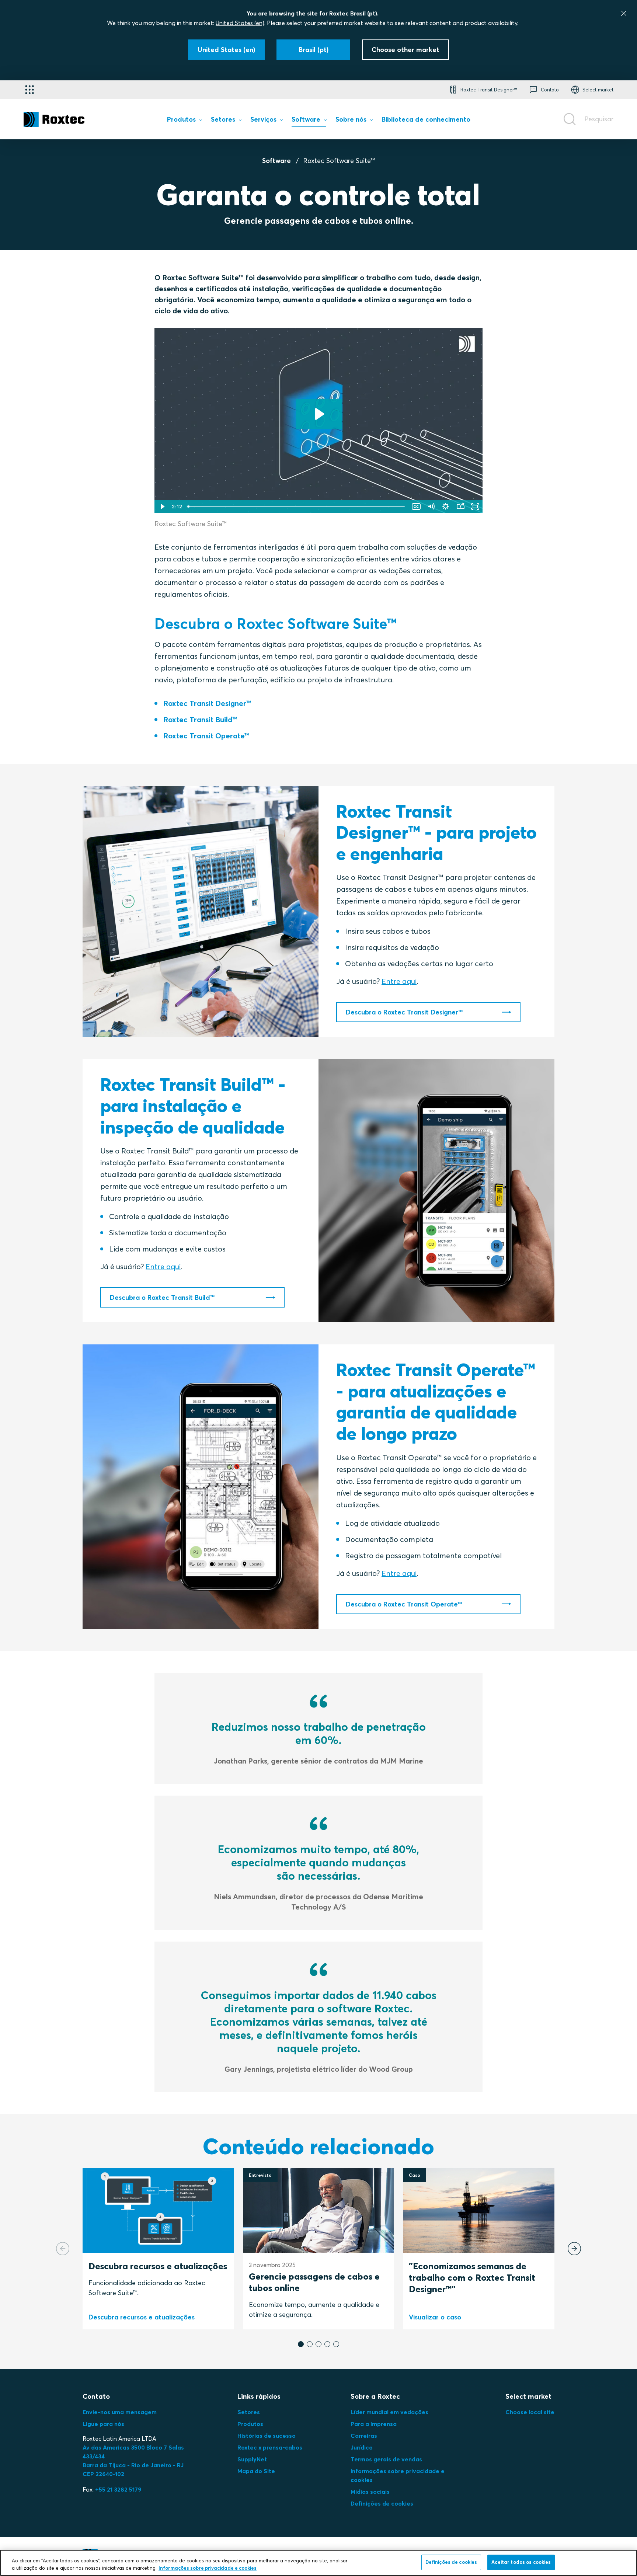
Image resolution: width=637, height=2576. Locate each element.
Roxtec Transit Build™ (200, 719)
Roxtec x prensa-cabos (270, 2447)
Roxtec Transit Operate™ (206, 736)
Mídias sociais (370, 2492)
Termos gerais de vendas (386, 2459)
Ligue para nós (103, 2424)
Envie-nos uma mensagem (120, 2412)
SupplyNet (252, 2459)
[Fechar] (624, 13)
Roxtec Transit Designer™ (207, 703)
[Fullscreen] (475, 507)
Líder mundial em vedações (389, 2412)
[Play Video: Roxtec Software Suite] (319, 414)
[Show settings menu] (446, 507)
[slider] (297, 507)
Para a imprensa (374, 2424)
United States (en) (240, 23)
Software (276, 161)
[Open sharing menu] (460, 507)
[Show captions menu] (416, 507)
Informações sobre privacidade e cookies (208, 2568)
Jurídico (362, 2447)
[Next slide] (574, 2249)
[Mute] (431, 507)
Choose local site (530, 2412)
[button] (301, 2344)
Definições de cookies (382, 2503)
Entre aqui (399, 981)
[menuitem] (184, 121)
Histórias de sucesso (267, 2436)
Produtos (250, 2424)
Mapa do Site (256, 2471)
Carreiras (364, 2436)
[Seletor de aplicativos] (29, 90)
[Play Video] (162, 507)
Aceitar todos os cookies (521, 2562)
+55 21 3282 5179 (118, 2489)
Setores (249, 2412)
